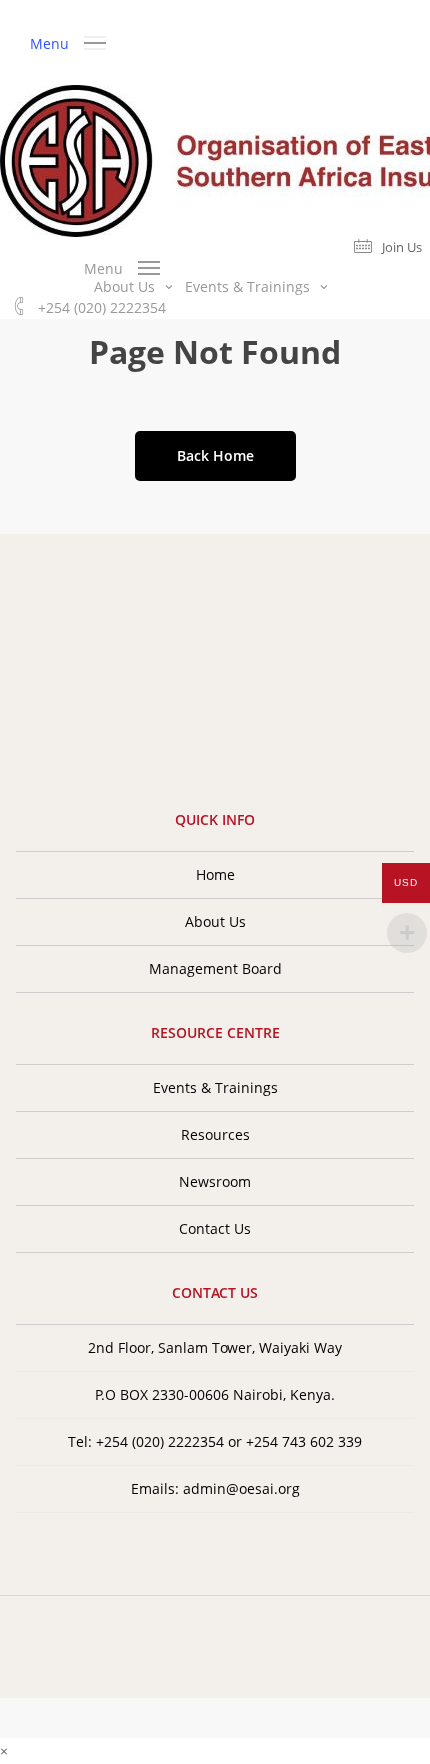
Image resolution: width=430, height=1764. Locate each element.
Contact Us (215, 1228)
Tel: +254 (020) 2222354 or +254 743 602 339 (215, 1441)
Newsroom (215, 1181)
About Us (215, 921)
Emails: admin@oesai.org (215, 1488)
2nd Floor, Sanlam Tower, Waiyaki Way (215, 1347)
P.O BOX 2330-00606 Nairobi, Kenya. (215, 1394)
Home (215, 874)
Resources (215, 1134)
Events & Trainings (215, 1087)
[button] (68, 41)
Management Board (215, 968)
